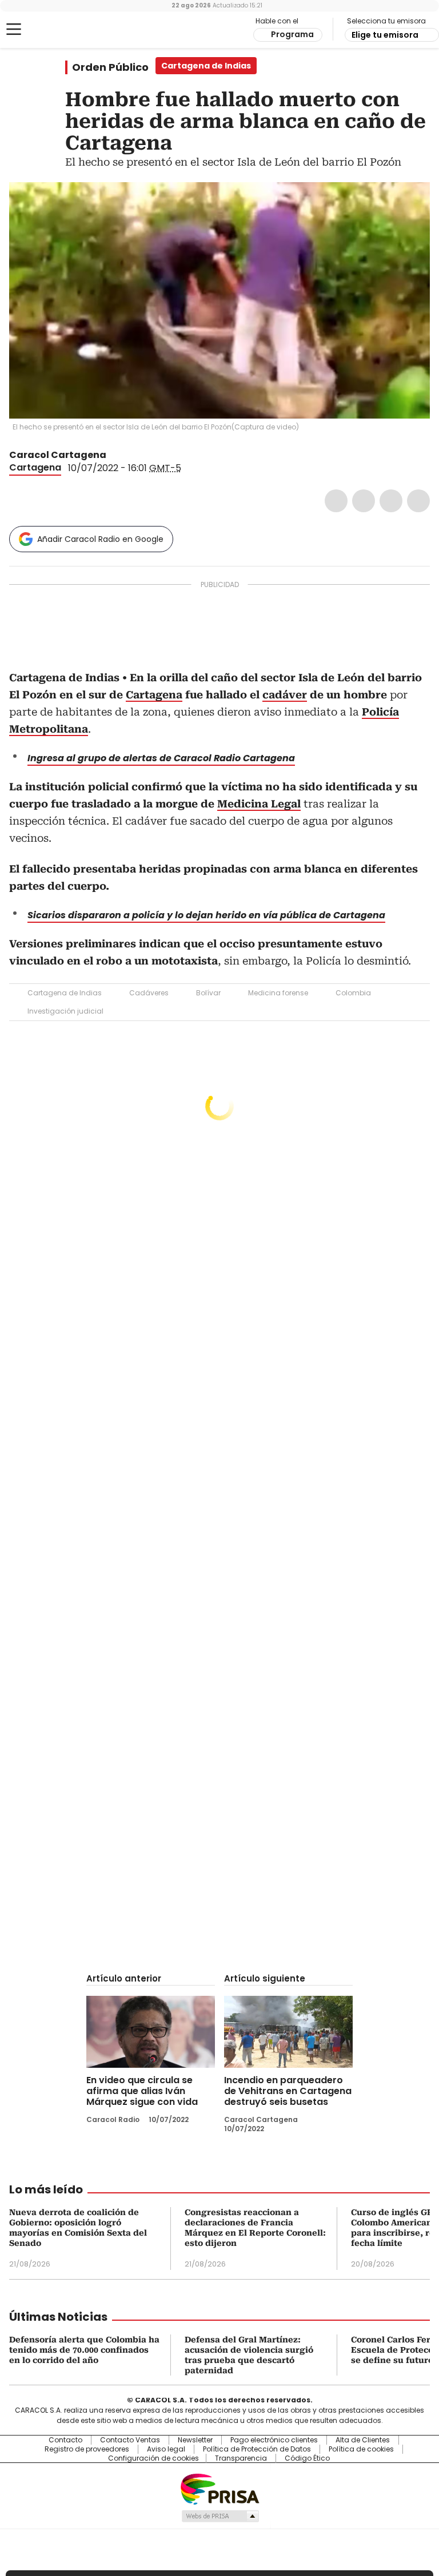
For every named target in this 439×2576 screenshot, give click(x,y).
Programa (292, 34)
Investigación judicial (65, 1011)
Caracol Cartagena (58, 455)
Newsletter (195, 2440)
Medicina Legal (259, 804)
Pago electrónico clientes (274, 2440)
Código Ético (307, 2458)
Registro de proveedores (87, 2449)
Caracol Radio (54, 30)
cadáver (285, 695)
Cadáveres (149, 993)
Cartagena (35, 467)
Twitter (364, 501)
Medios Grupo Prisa (220, 2516)
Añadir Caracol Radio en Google (100, 539)
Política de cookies (361, 2449)
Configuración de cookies (153, 2458)
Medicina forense (278, 993)
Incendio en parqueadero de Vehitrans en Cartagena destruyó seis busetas (288, 2091)
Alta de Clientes (363, 2440)
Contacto (65, 2440)
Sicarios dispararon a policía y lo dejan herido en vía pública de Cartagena (206, 915)
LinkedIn (391, 501)
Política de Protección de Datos (257, 2449)
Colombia (353, 993)
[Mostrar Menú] (14, 29)
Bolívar (208, 993)
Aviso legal (166, 2449)
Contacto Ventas (130, 2440)
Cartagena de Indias (65, 993)
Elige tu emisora (385, 35)
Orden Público (110, 67)
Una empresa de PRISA (219, 2488)
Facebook (336, 501)
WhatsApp (418, 501)
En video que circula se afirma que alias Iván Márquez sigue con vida (142, 2091)
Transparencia (241, 2458)
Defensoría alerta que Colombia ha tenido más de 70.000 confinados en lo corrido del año (84, 2350)
